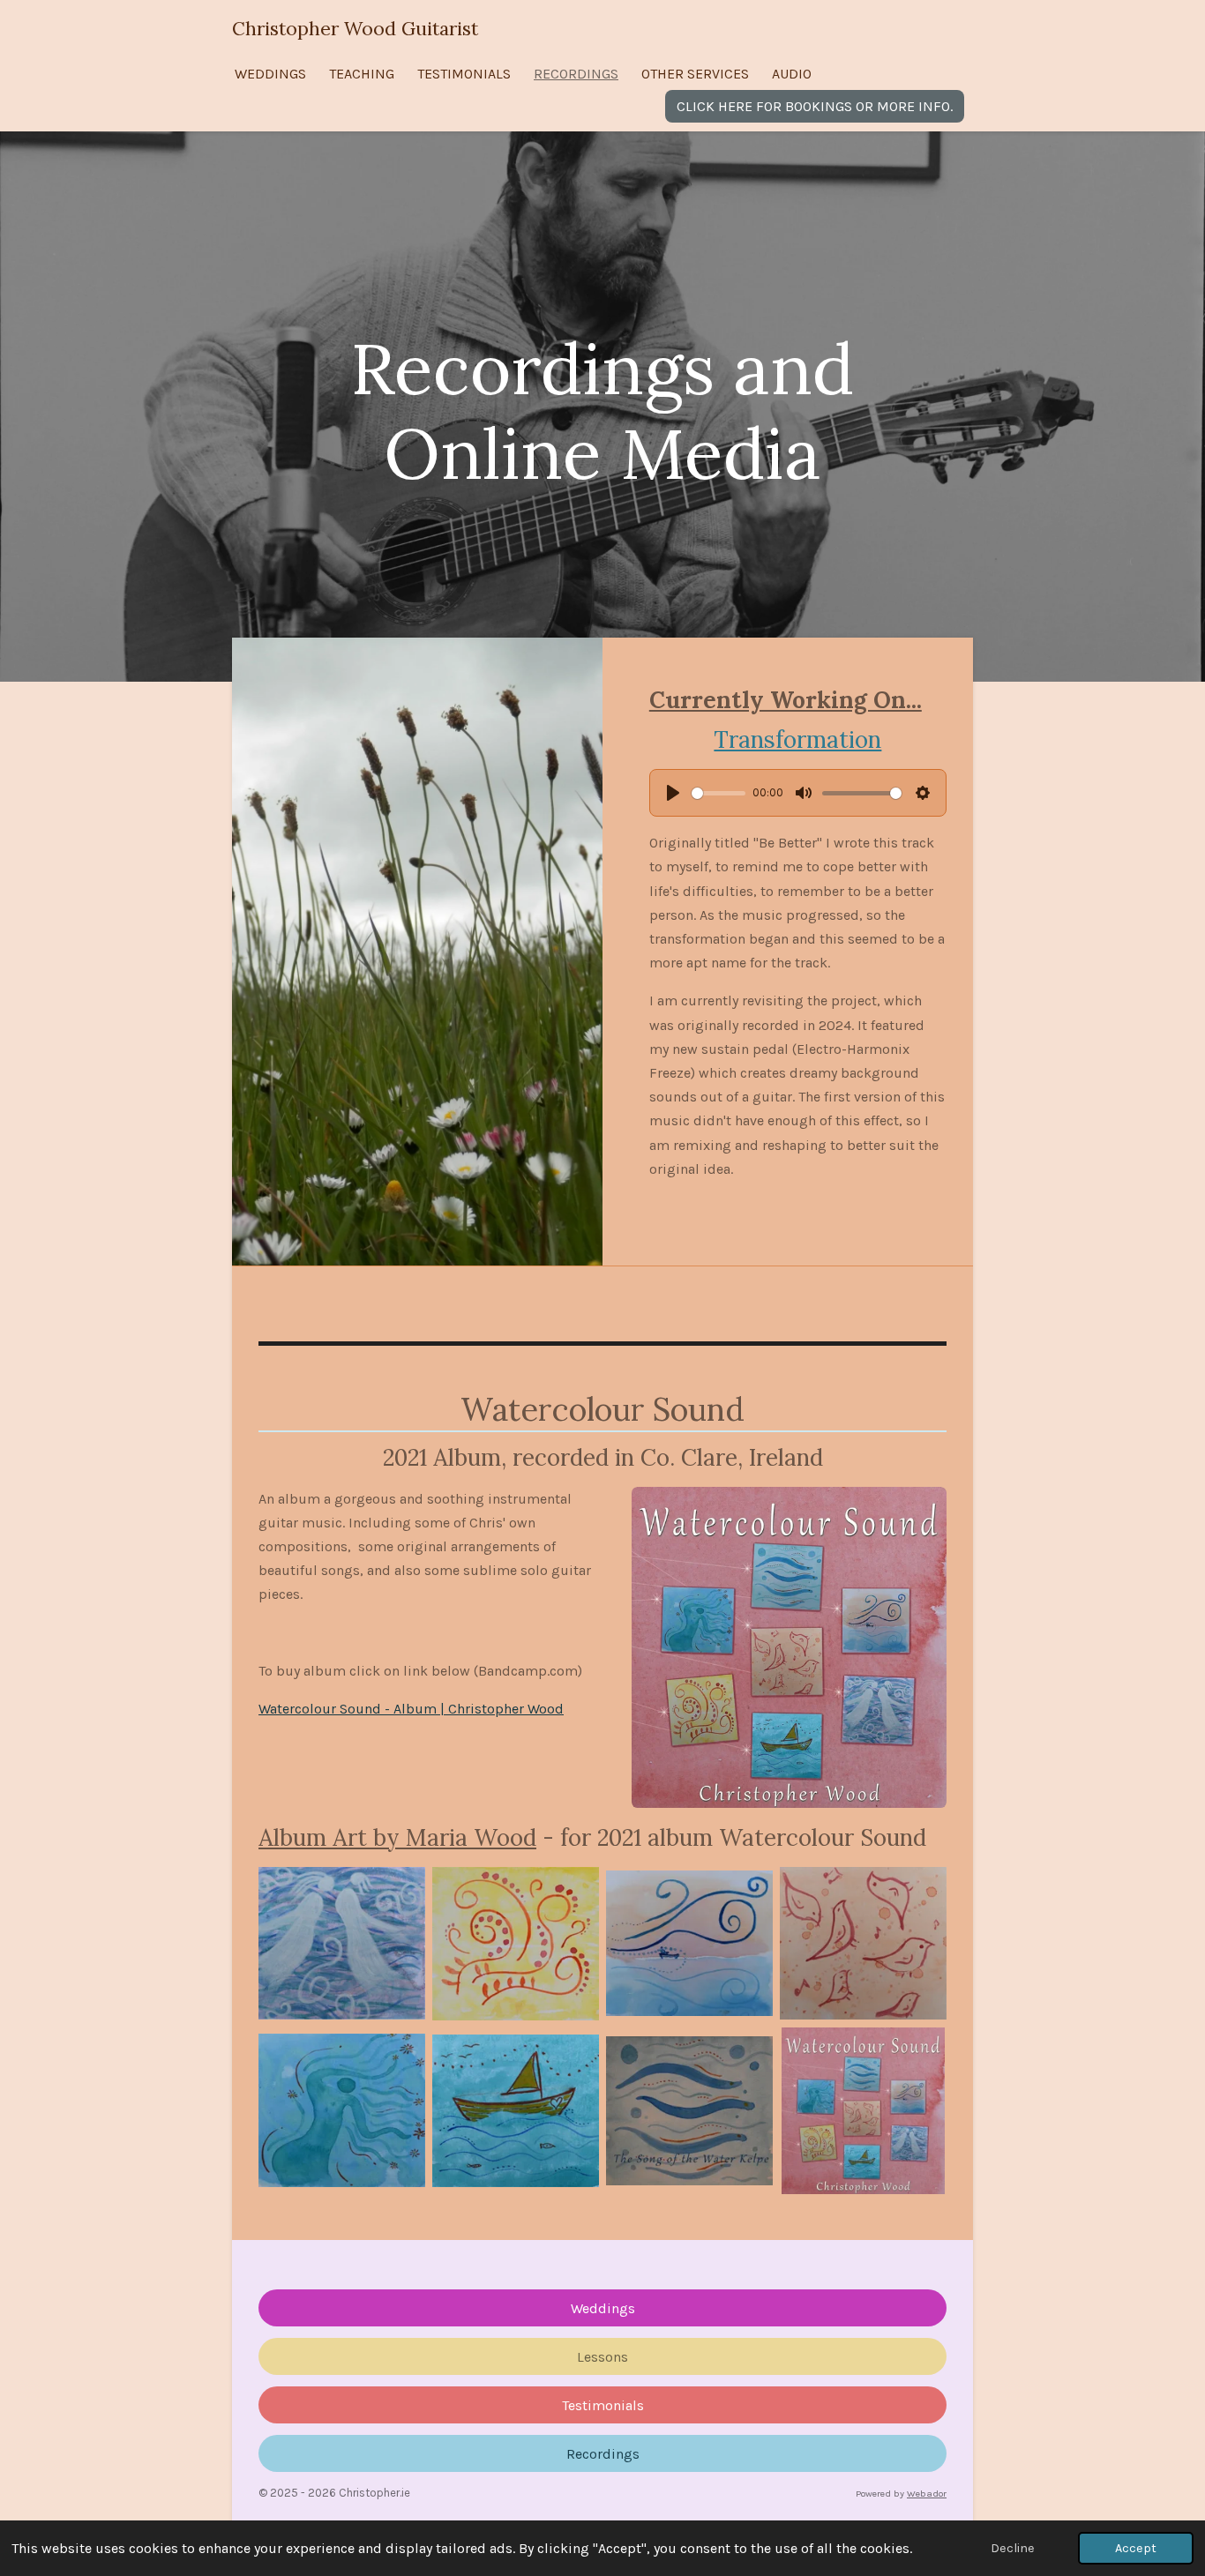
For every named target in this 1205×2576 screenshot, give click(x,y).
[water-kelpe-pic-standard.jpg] (689, 2111)
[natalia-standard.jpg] (342, 2111)
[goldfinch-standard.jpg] (863, 1944)
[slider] (719, 793)
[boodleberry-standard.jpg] (516, 1944)
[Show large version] (789, 1647)
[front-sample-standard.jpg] (863, 2111)
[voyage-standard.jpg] (516, 2111)
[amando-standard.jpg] (342, 1944)
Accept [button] (1136, 2548)
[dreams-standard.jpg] (689, 1944)
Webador (927, 2494)
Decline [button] (1013, 2548)
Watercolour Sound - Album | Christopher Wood (411, 1709)
